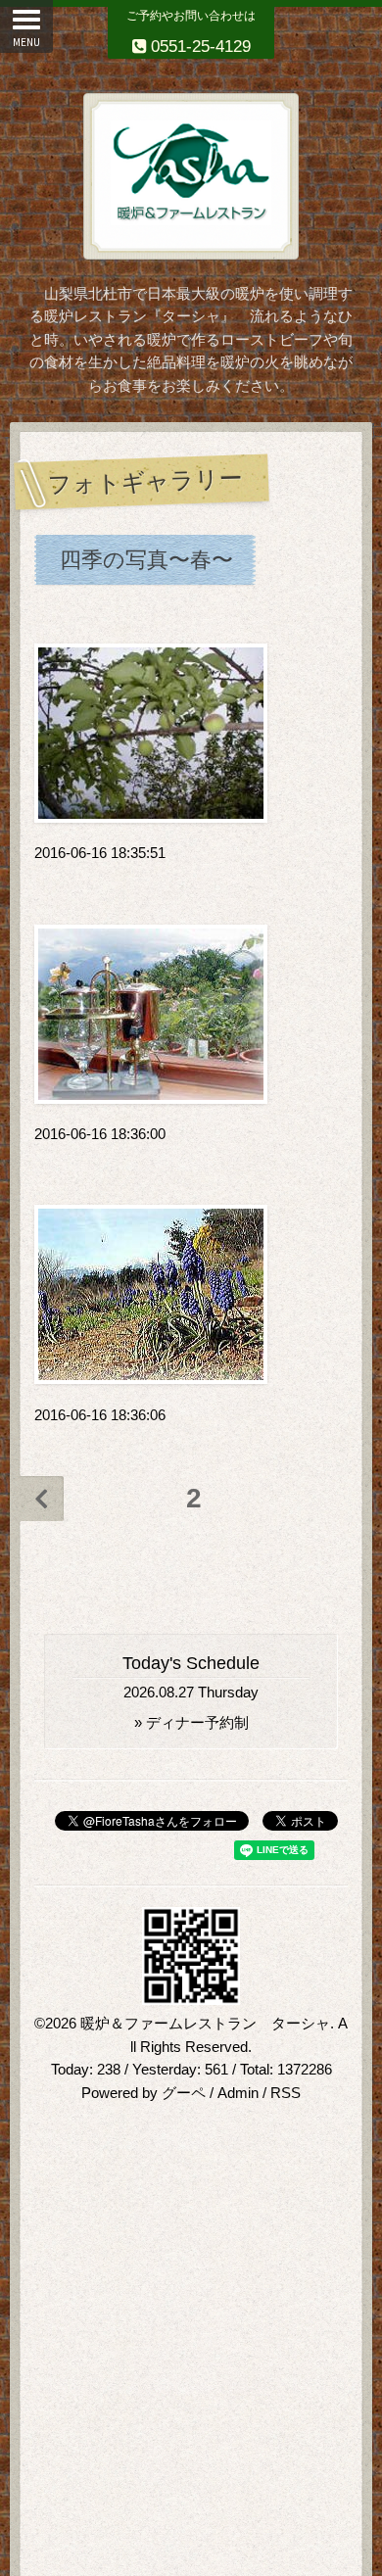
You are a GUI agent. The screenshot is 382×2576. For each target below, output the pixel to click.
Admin (238, 2093)
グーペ (184, 2093)
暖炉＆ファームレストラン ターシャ (205, 2024)
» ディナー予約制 (191, 1723)
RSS (286, 2093)
